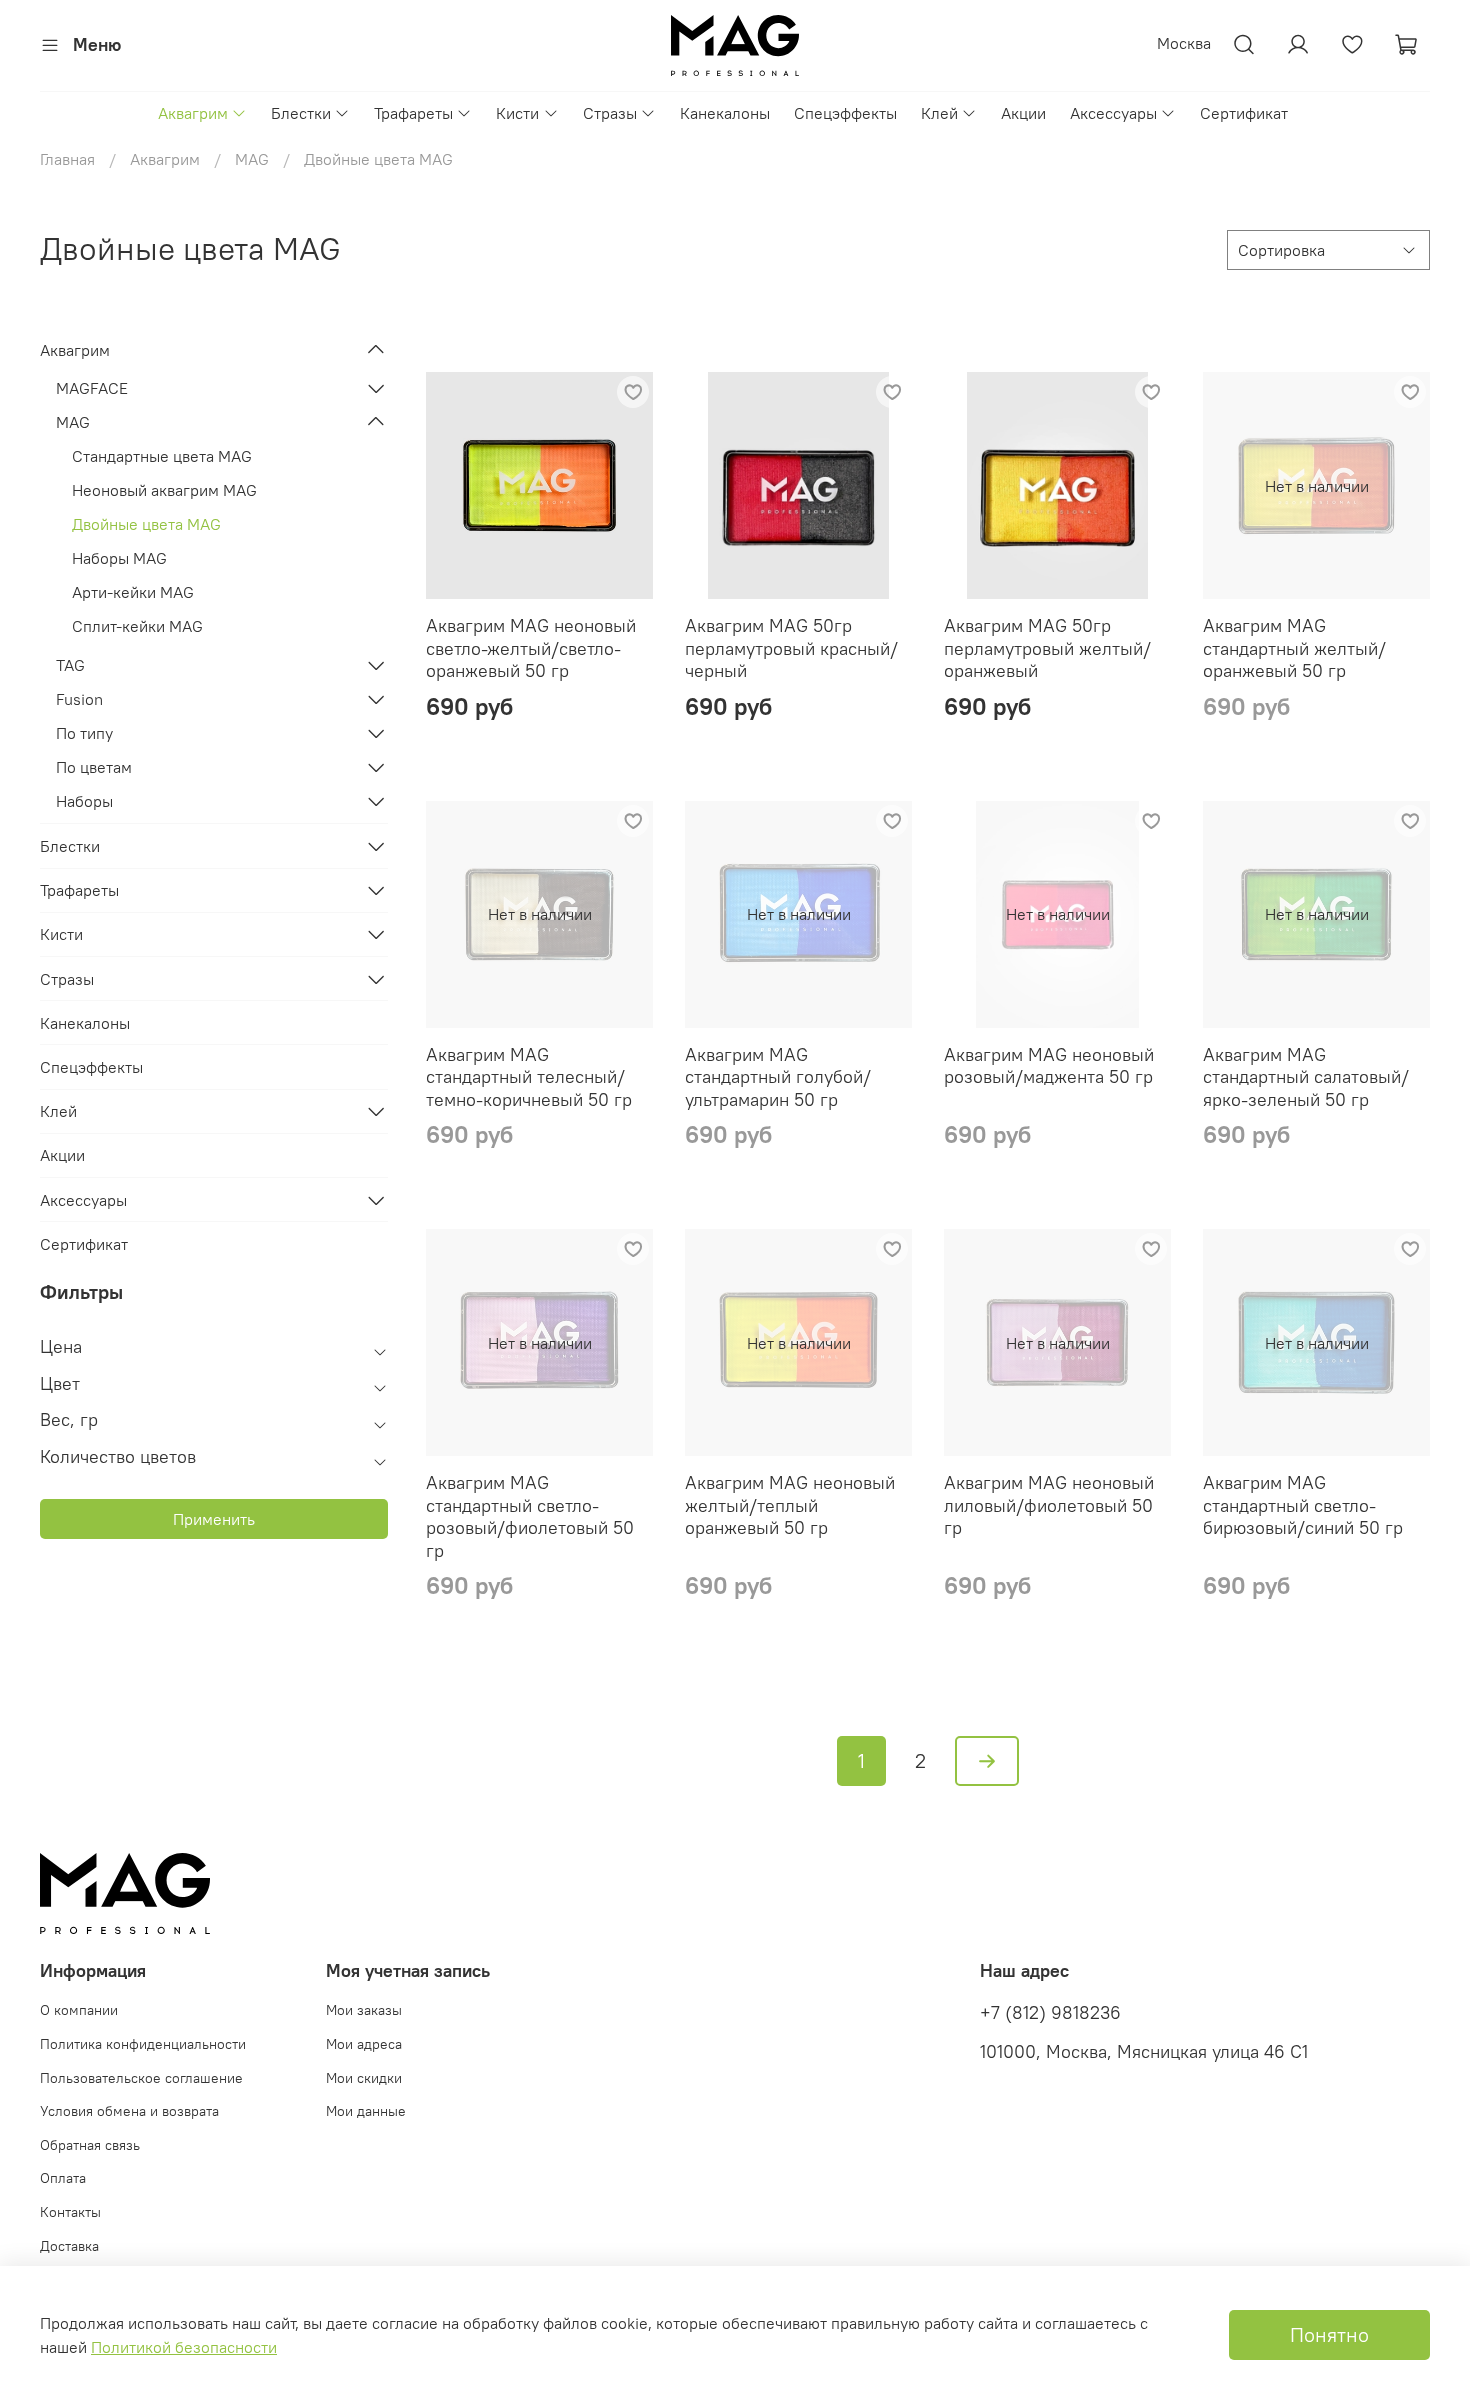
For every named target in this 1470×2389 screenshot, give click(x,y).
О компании (79, 2010)
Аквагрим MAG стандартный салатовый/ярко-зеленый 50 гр (1306, 1077)
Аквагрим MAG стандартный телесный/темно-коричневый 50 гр (529, 1077)
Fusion (79, 699)
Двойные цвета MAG (146, 524)
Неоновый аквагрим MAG (164, 490)
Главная (67, 159)
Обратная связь (90, 2145)
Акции (1023, 113)
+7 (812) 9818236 (1050, 2013)
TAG (70, 665)
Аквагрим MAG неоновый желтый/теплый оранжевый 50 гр (790, 1505)
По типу (84, 733)
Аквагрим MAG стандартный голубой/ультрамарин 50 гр (778, 1077)
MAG (252, 159)
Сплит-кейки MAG (137, 626)
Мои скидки (364, 2078)
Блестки (301, 113)
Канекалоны (725, 113)
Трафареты (413, 113)
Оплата (63, 2178)
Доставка (69, 2246)
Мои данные (366, 2111)
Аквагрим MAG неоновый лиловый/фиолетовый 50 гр (1049, 1505)
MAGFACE (92, 388)
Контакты (70, 2212)
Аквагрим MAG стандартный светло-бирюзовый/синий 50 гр (1303, 1505)
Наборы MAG (119, 558)
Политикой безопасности (184, 2347)
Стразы (610, 113)
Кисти (517, 113)
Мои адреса (364, 2044)
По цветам (94, 767)
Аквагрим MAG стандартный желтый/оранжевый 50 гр (1294, 648)
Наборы (84, 801)
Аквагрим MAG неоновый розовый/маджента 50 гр (1049, 1066)
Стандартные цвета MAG (162, 456)
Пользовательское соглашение (141, 2078)
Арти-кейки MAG (133, 592)
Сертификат (1244, 113)
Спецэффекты (845, 113)
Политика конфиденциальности (143, 2044)
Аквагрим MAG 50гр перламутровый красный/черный (791, 648)
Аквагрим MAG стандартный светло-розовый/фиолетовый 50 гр (530, 1516)
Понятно (1329, 2334)
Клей (939, 113)
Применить (214, 1519)
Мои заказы (364, 2010)
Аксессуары (1113, 113)
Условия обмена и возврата (129, 2111)
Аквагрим (193, 113)
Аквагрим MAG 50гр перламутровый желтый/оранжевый (1047, 648)
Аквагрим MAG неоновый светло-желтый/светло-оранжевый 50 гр (531, 648)
